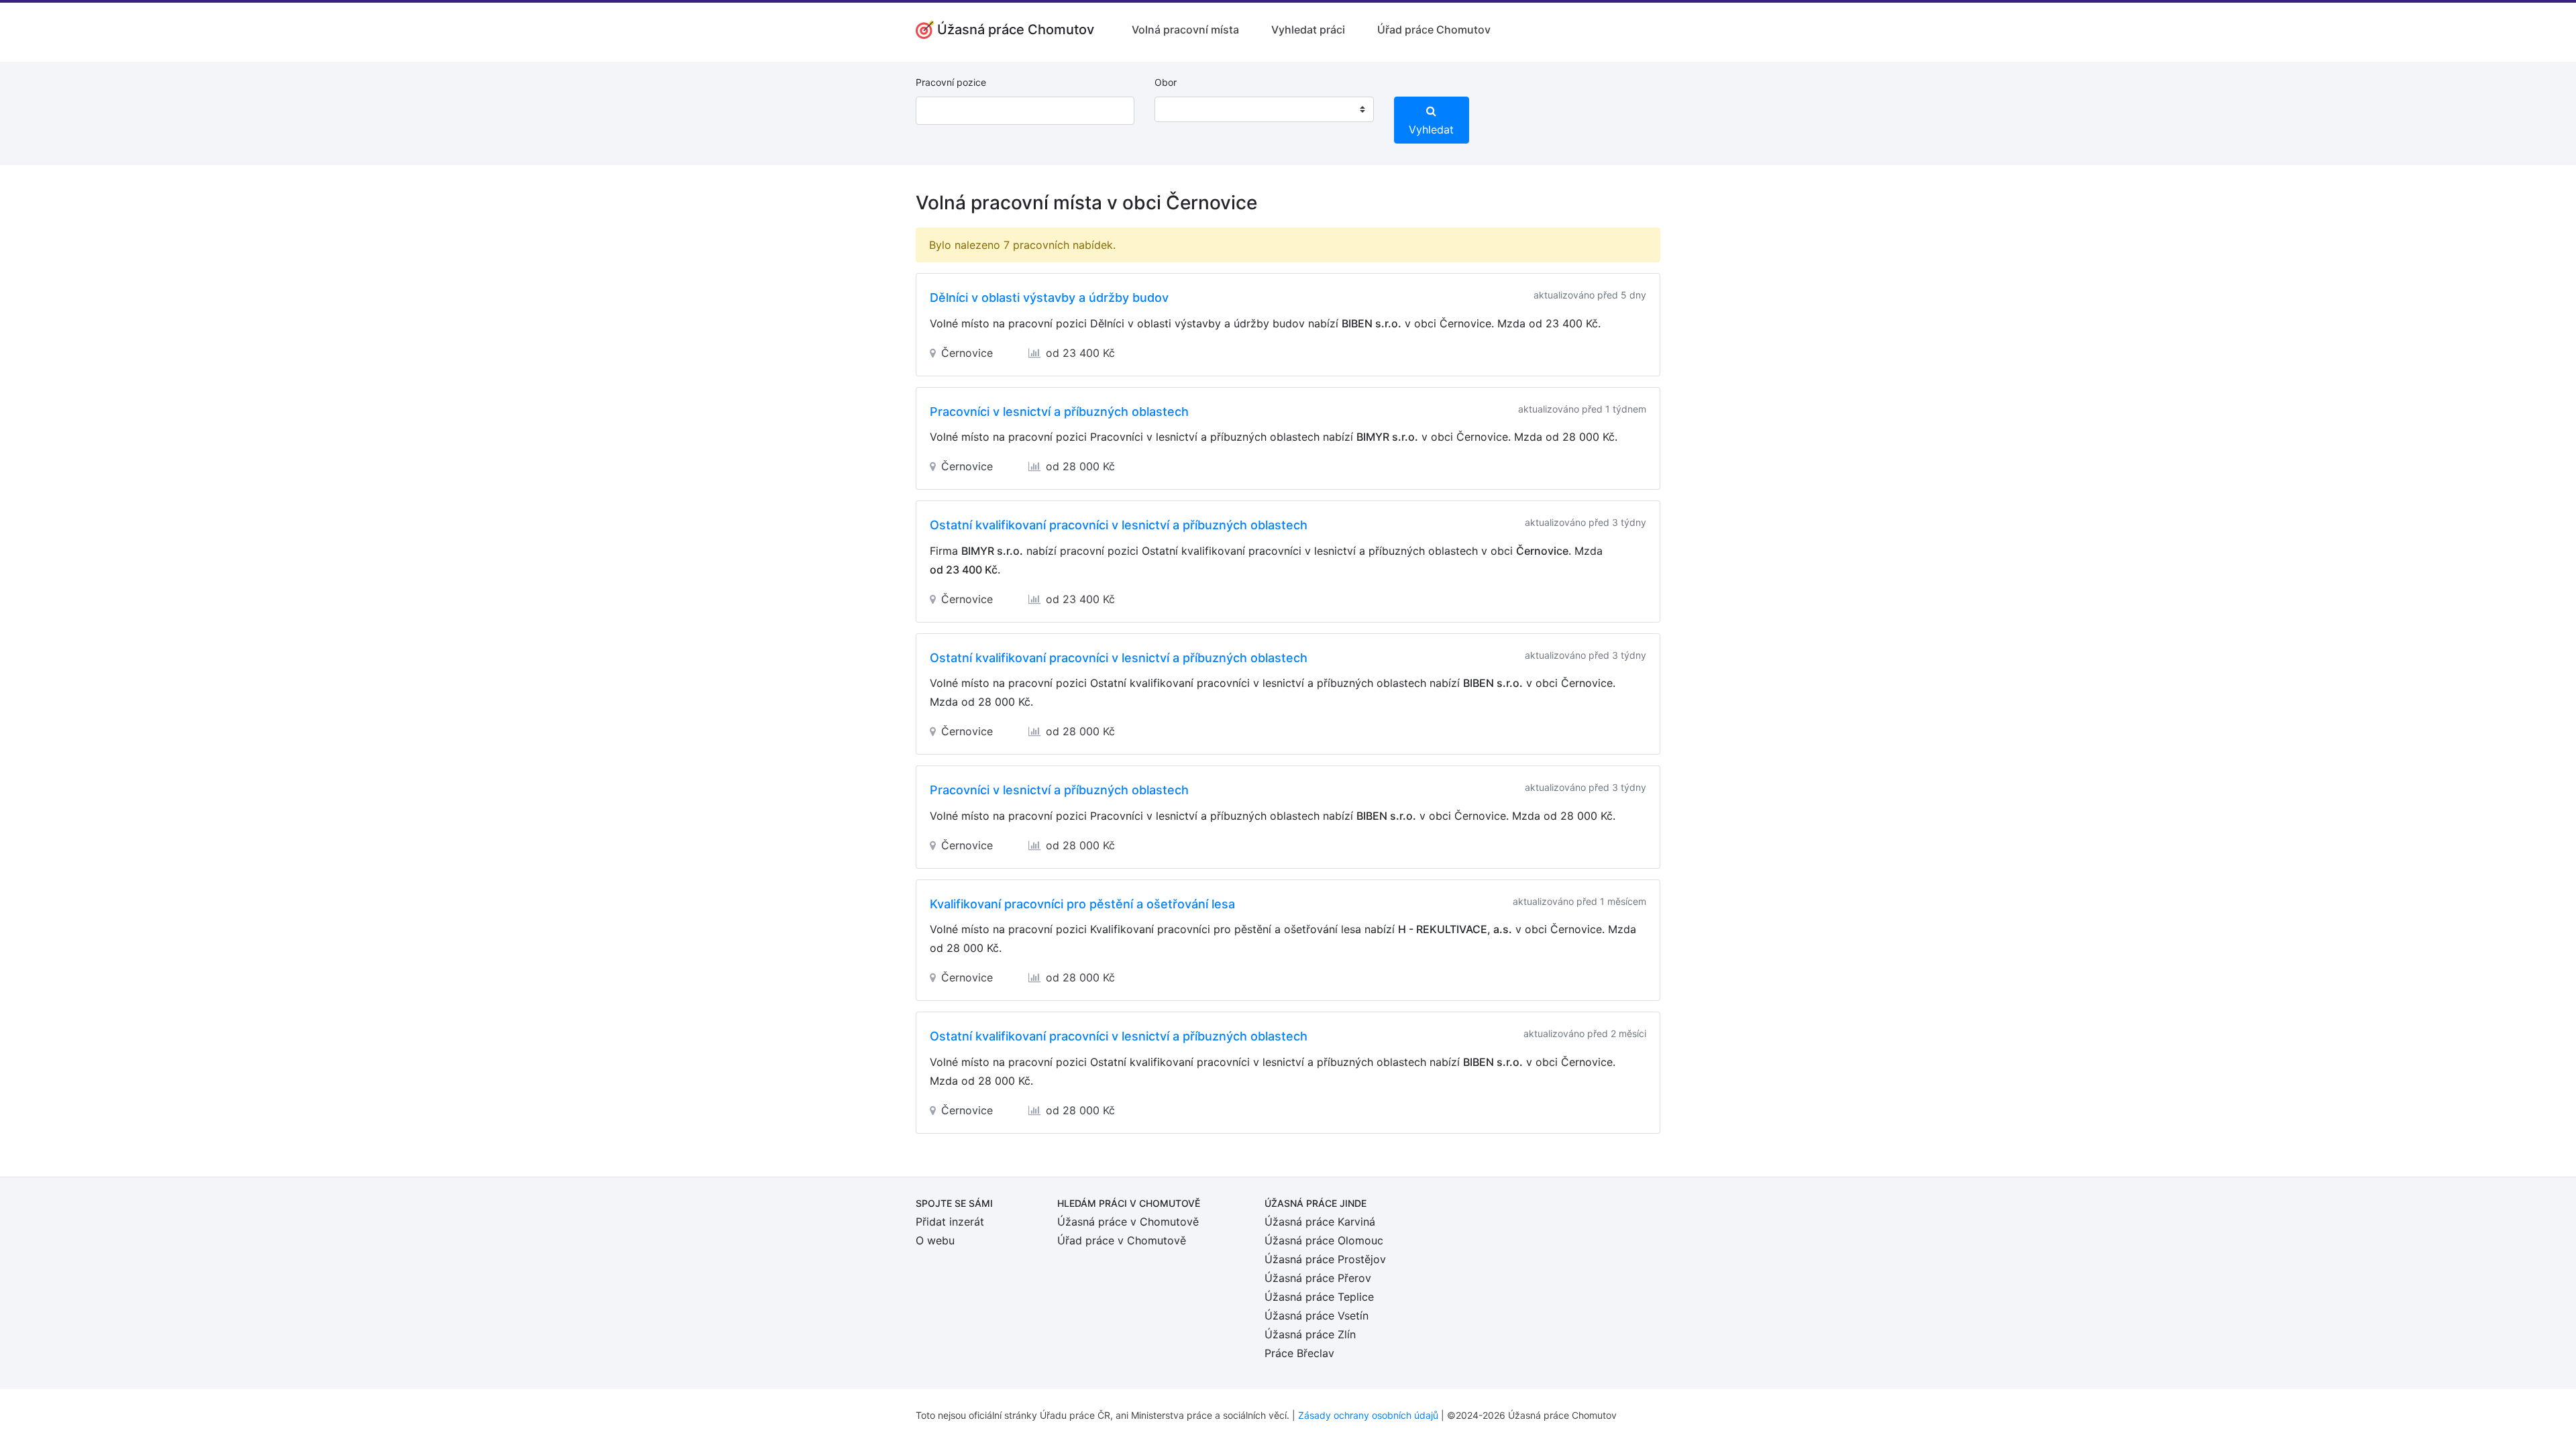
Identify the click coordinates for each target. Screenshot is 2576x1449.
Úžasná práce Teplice (1319, 1297)
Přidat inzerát (950, 1222)
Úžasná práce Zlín (1310, 1334)
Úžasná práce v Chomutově (1128, 1222)
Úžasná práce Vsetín (1317, 1316)
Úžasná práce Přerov (1318, 1278)
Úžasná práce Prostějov (1325, 1259)
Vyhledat (1431, 129)
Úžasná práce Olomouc (1324, 1240)
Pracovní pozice (951, 82)
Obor (1166, 82)
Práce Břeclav (1299, 1353)
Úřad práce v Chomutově (1122, 1240)
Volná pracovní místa (1185, 30)
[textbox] (1182, 109)
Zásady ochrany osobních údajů (1368, 1415)
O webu (935, 1240)
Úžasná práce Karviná (1320, 1222)
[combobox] (1264, 109)
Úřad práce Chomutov (1434, 30)
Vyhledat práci (1308, 30)
